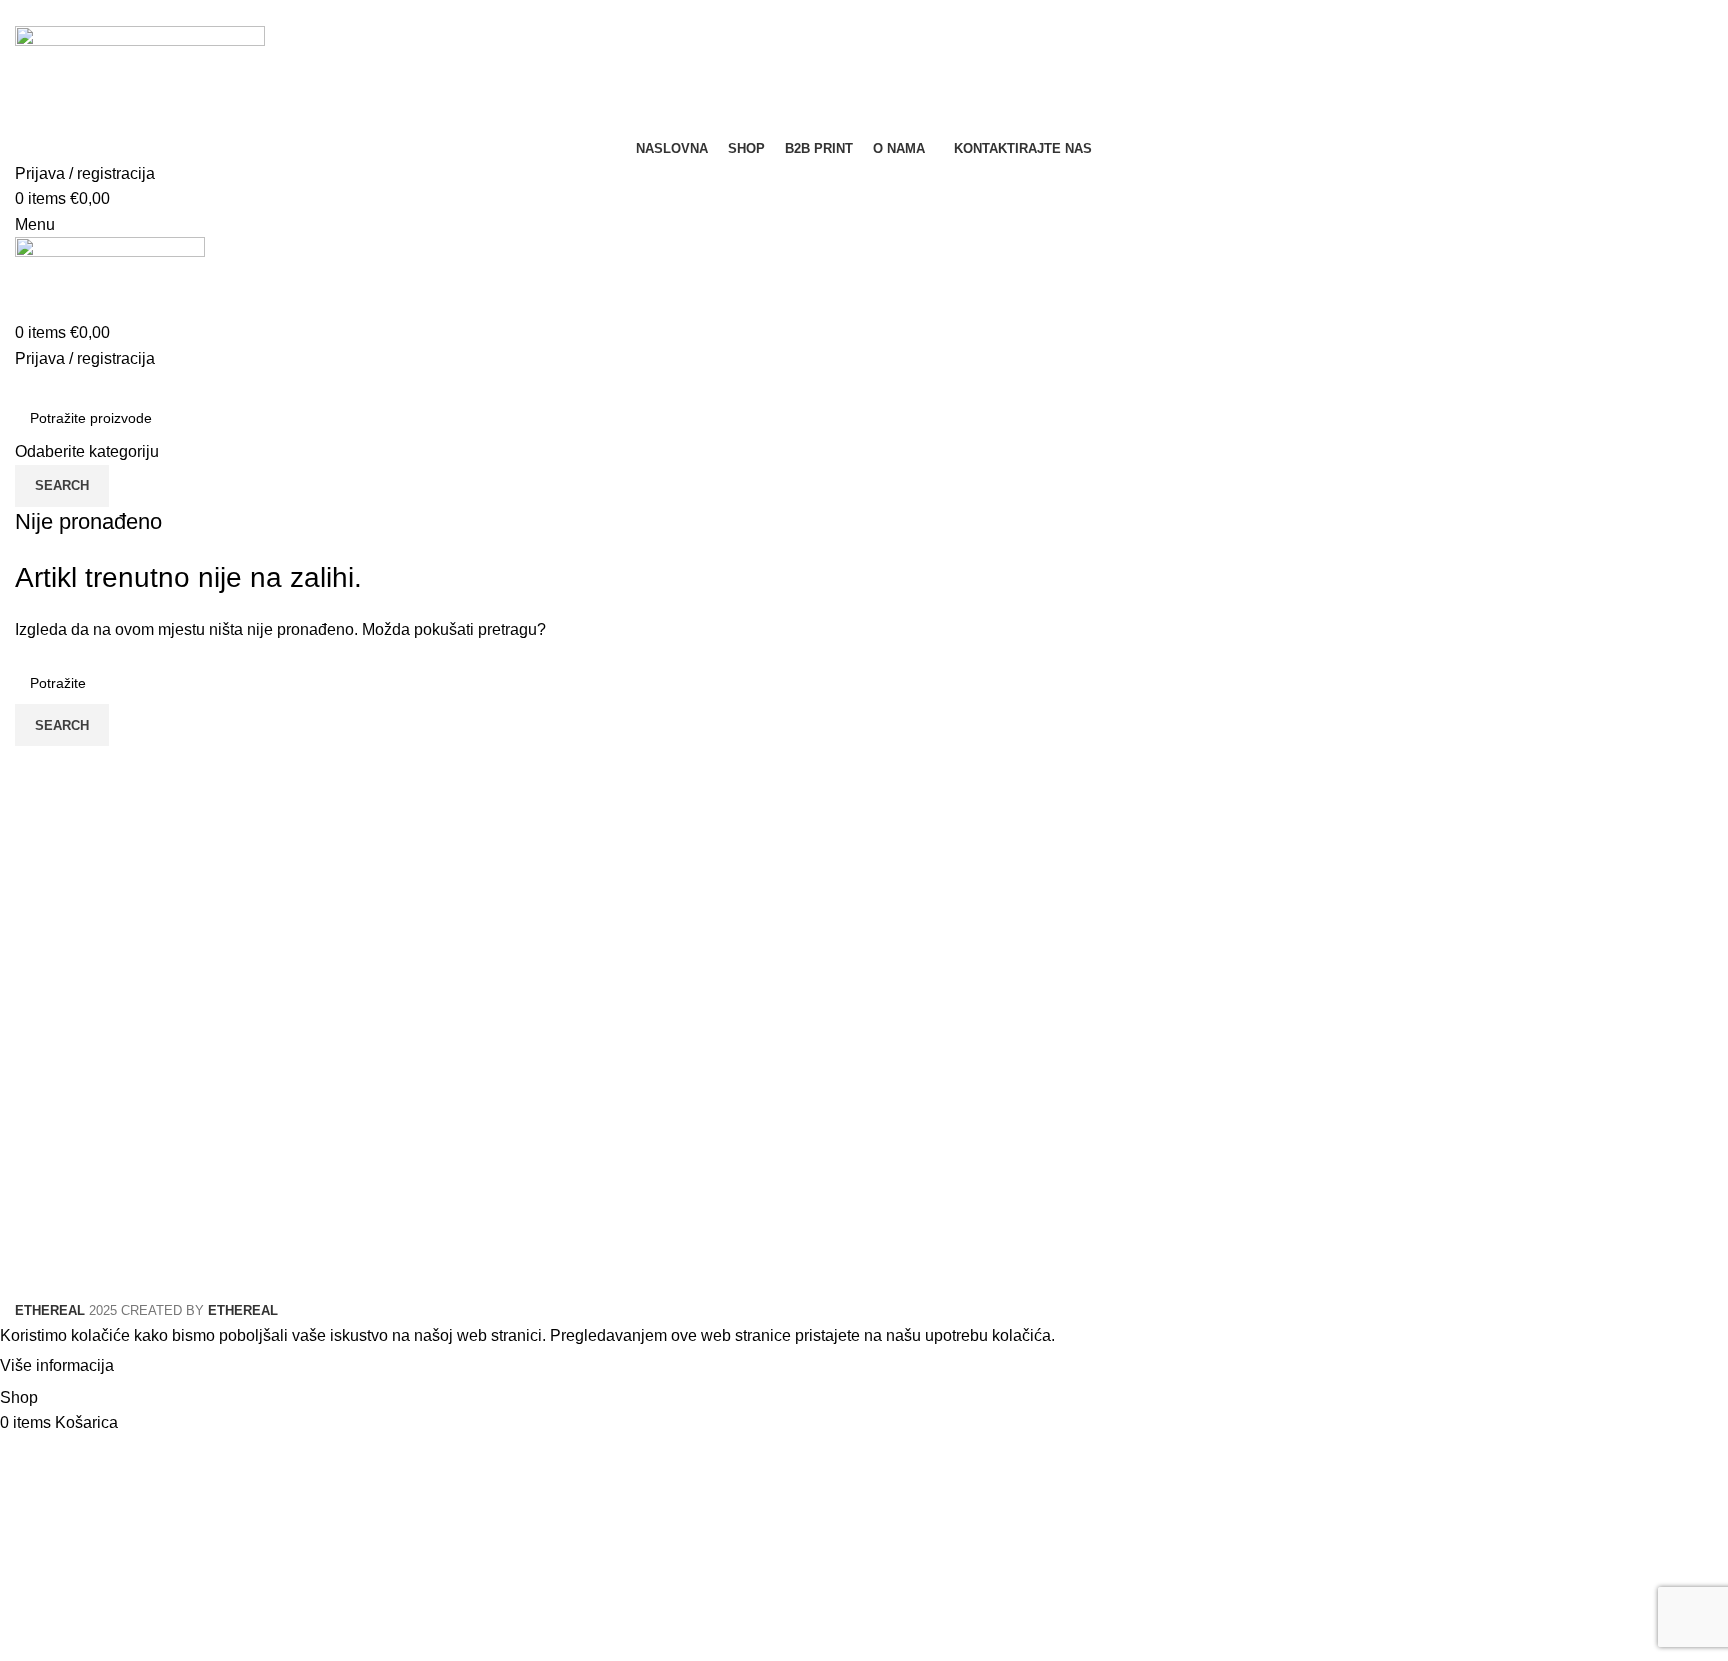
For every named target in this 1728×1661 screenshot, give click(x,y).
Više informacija (57, 1365)
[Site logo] (140, 79)
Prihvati (159, 1366)
